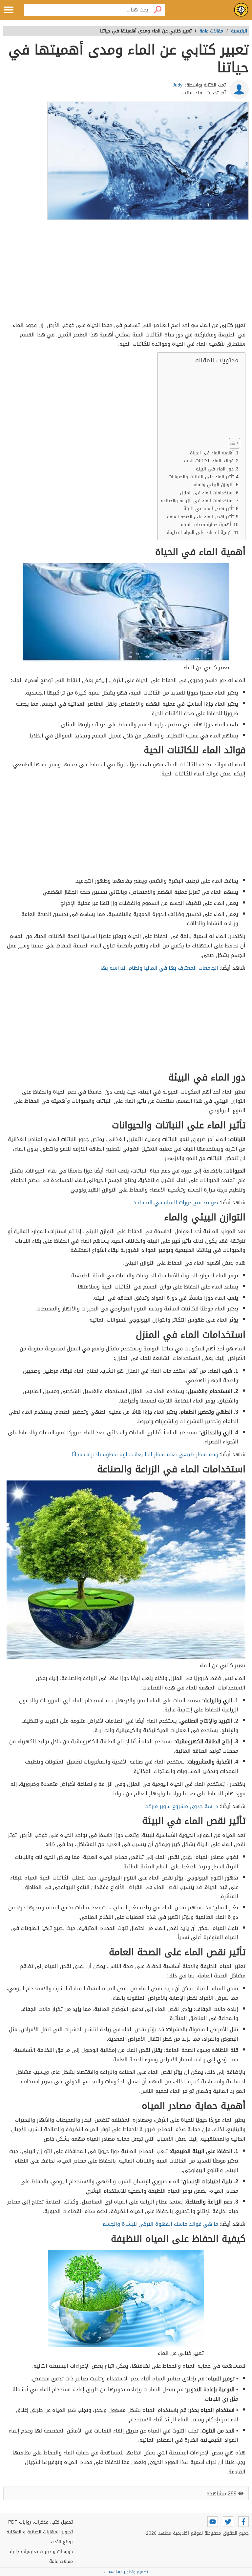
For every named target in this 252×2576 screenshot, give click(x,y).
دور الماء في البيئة (215, 469)
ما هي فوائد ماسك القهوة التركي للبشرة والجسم (160, 2224)
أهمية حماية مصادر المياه (206, 525)
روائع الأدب (62, 2542)
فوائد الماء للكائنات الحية (209, 461)
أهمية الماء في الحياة (212, 453)
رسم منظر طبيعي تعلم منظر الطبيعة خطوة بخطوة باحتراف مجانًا (145, 1454)
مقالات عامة (61, 2561)
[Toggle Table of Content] (231, 443)
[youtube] (213, 2522)
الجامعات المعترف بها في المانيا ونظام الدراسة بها (159, 968)
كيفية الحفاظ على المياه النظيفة (199, 533)
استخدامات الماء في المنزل (207, 493)
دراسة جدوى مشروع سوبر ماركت (181, 1806)
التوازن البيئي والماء (214, 485)
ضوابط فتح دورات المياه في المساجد (176, 1202)
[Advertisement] (126, 272)
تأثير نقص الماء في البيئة (209, 509)
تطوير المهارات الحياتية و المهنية (40, 2532)
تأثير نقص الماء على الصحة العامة (200, 517)
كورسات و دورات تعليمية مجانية (41, 2552)
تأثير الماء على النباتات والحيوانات (201, 477)
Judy (178, 85)
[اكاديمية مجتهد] (241, 10)
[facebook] (243, 2522)
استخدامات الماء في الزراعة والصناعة (197, 501)
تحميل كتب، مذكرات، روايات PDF (41, 2522)
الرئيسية (239, 31)
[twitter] (228, 2522)
